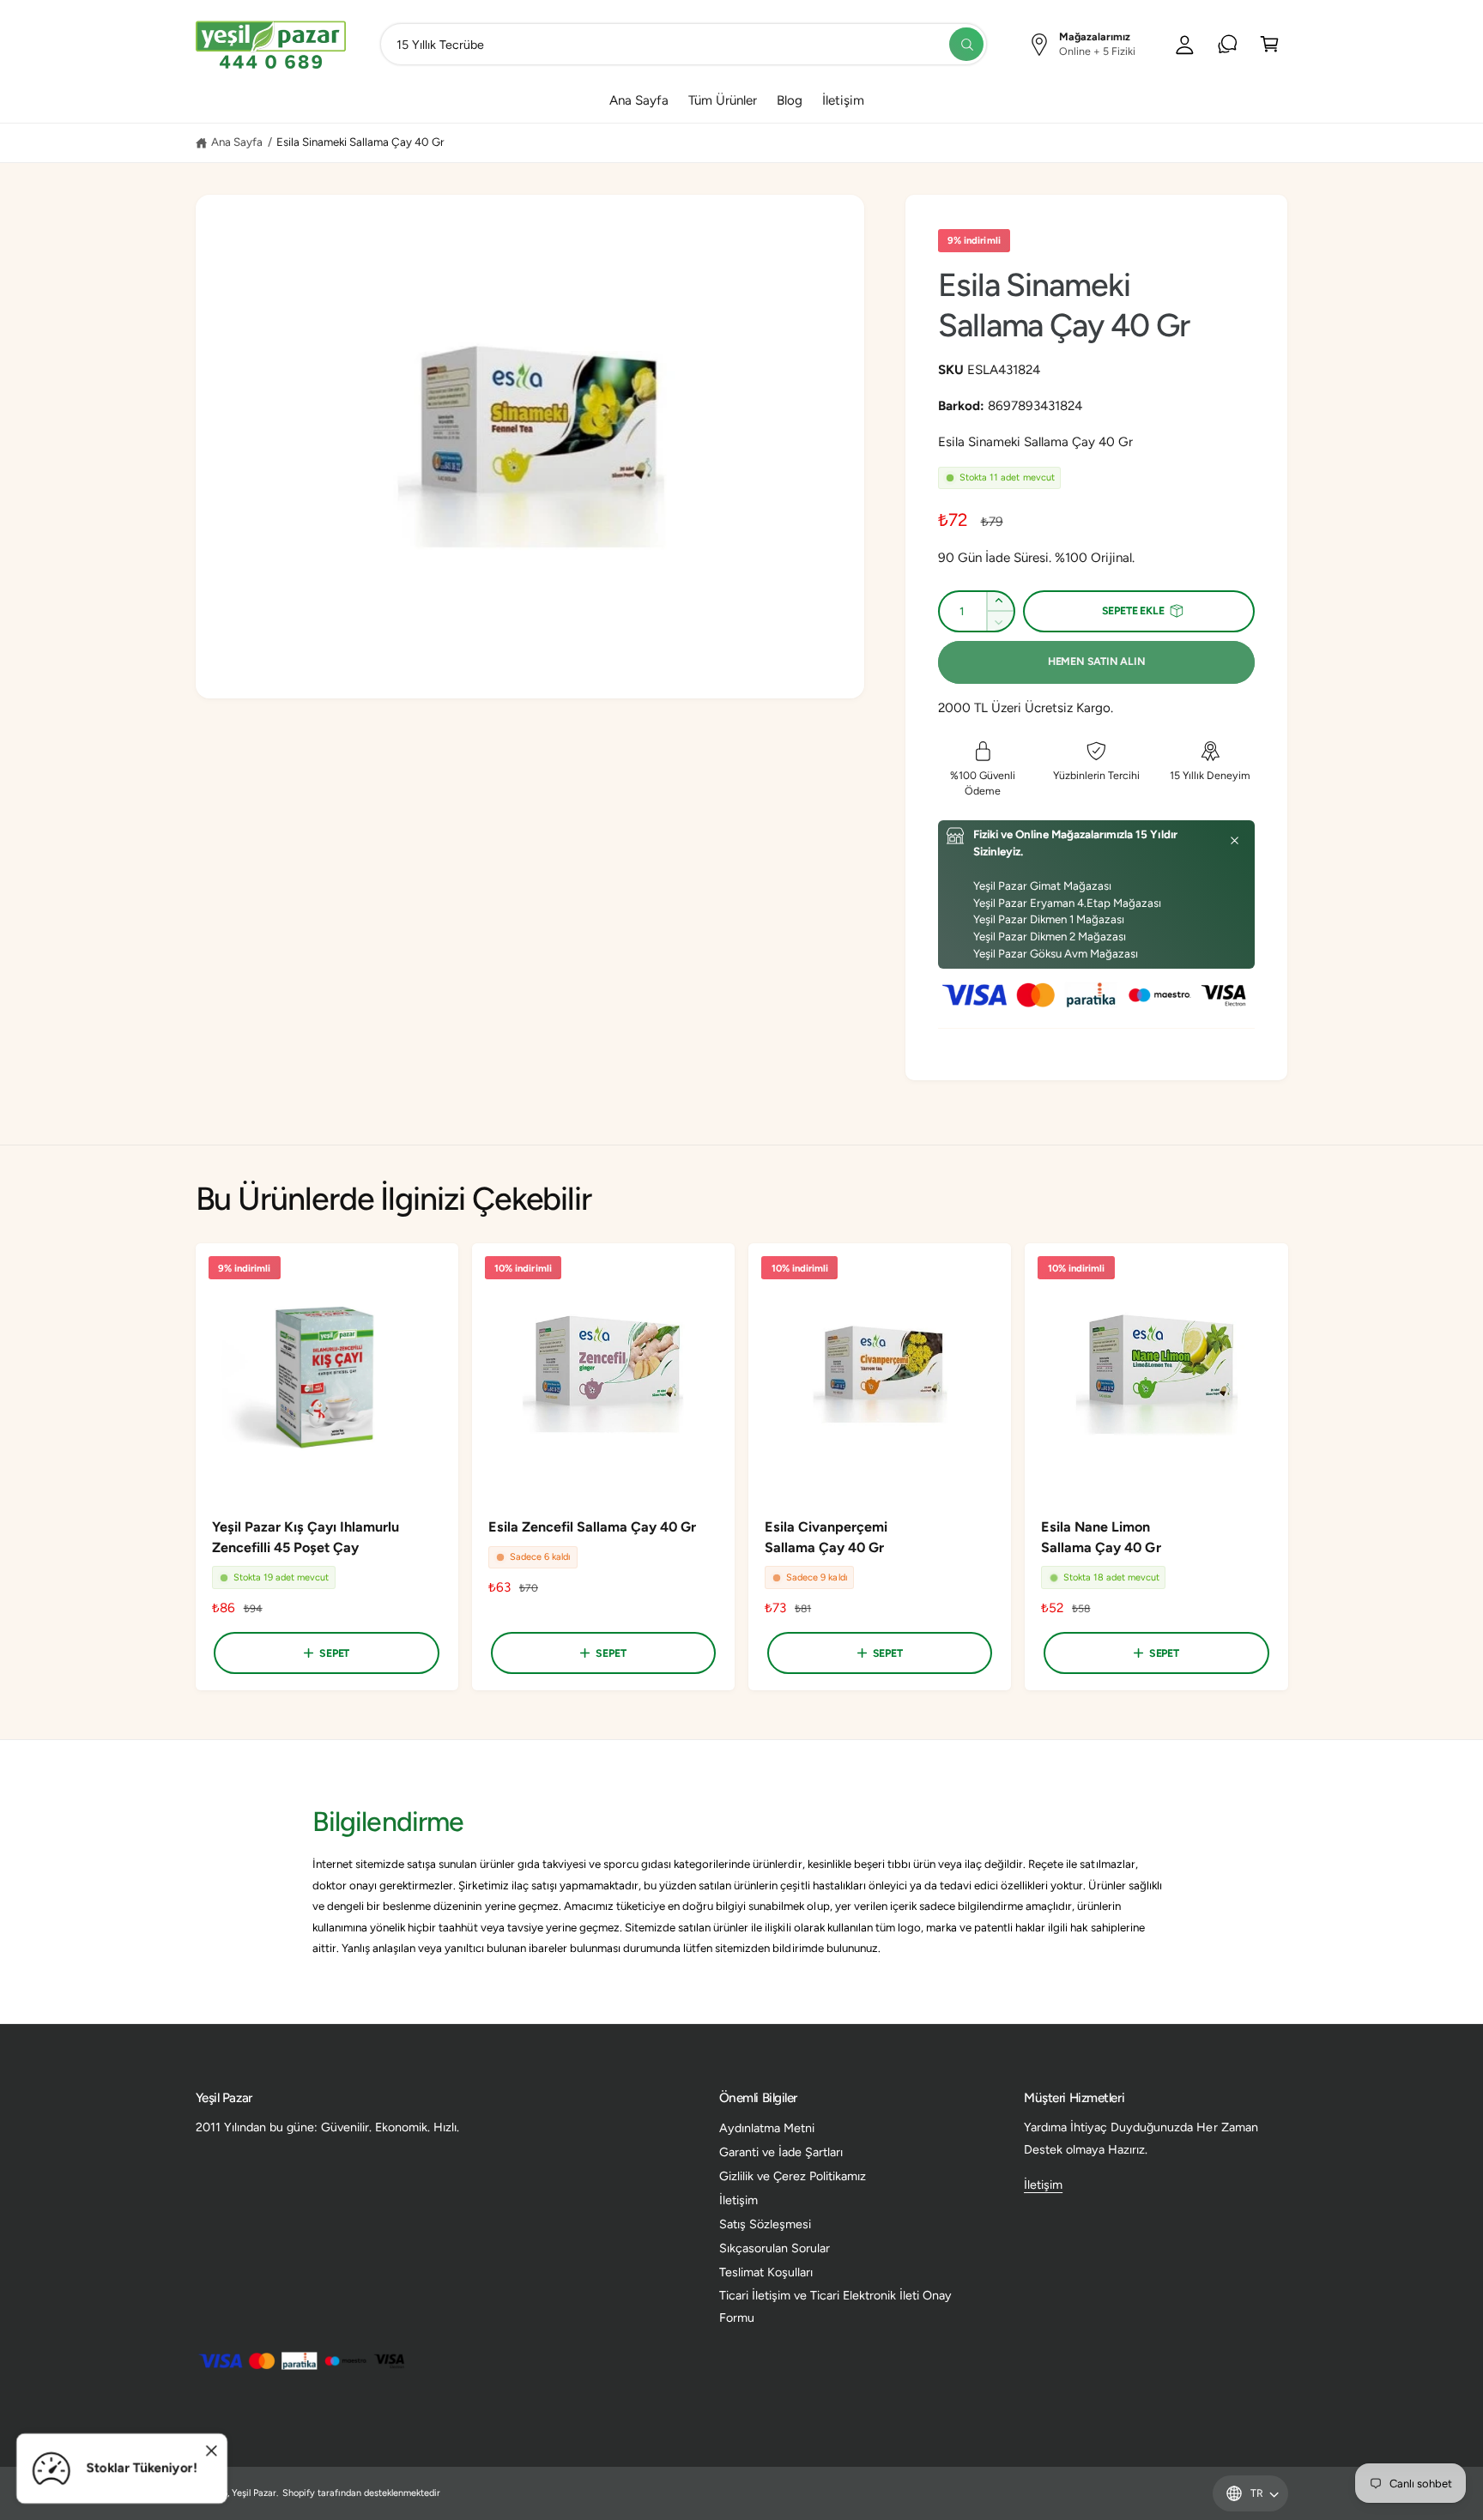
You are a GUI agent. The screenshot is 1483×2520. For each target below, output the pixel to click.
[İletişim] (1228, 44)
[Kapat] (1235, 841)
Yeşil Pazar (254, 2493)
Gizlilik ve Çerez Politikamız (793, 2176)
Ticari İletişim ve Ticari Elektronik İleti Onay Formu (836, 2306)
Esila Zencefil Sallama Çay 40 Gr (593, 1527)
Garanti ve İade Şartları (781, 2152)
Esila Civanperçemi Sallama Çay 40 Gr (826, 1537)
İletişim (738, 2200)
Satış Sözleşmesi (765, 2224)
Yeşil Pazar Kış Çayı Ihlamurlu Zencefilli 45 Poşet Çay (306, 1537)
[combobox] (684, 44)
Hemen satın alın (1097, 661)
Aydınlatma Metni (767, 2128)
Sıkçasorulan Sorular (775, 2248)
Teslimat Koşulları (766, 2272)
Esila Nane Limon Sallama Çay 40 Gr (1101, 1537)
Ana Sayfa (237, 142)
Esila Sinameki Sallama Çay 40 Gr (361, 142)
